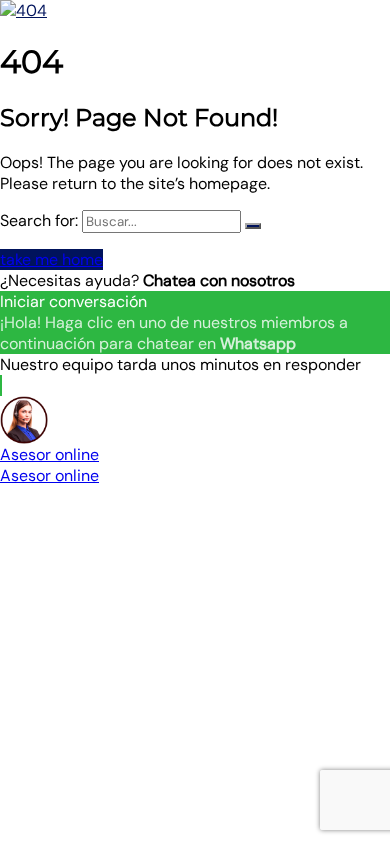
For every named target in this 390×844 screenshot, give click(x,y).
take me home (51, 259)
